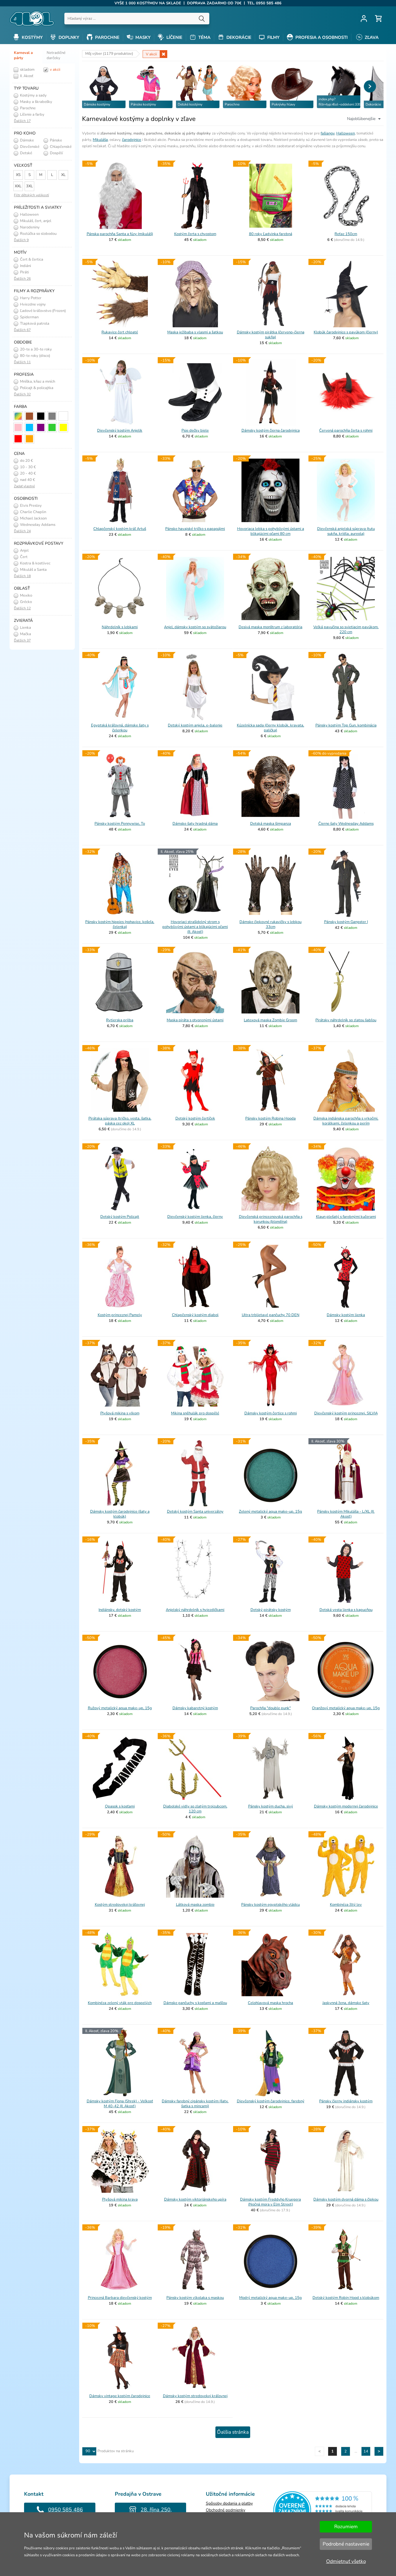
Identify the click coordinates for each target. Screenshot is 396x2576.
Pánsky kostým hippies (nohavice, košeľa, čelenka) (120, 924)
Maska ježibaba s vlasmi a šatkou (195, 332)
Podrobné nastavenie (346, 2544)
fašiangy (328, 133)
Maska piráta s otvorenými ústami (195, 1020)
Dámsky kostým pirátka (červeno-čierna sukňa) (271, 335)
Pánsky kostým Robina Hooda (270, 1118)
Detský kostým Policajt (120, 1217)
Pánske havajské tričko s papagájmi (195, 529)
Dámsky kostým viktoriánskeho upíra (195, 2199)
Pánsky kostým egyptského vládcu (270, 1905)
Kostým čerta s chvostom (195, 234)
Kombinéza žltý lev (346, 1905)
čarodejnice (132, 140)
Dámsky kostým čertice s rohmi (271, 1413)
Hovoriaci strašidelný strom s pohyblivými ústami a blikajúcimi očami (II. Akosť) (195, 927)
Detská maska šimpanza (271, 824)
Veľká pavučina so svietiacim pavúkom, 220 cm (346, 630)
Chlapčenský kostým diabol (195, 1315)
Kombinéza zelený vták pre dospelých (120, 2003)
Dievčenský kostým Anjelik (120, 430)
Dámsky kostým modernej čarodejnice (346, 1806)
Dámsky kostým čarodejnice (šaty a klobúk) (120, 1514)
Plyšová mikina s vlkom (120, 1413)
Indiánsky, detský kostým (120, 1610)
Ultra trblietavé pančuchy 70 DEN (271, 1315)
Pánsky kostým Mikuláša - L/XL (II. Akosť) (346, 1514)
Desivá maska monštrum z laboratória (270, 627)
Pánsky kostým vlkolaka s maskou (195, 2298)
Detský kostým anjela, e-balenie (195, 725)
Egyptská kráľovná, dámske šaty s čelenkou (120, 728)
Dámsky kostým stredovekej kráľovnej (195, 2396)
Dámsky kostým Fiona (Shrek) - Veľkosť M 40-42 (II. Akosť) (120, 2104)
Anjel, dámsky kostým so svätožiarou (195, 627)
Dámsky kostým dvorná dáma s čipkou (346, 2199)
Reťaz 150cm (346, 234)
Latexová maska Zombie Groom (270, 1020)
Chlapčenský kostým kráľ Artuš (120, 529)
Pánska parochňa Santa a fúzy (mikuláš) (120, 234)
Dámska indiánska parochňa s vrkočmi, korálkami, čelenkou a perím (346, 1121)
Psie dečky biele (195, 430)
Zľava (371, 37)
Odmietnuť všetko (346, 2561)
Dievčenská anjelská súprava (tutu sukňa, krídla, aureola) (346, 531)
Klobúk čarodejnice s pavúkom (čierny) (346, 332)
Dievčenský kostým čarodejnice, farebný (271, 2101)
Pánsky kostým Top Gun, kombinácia (346, 725)
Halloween (346, 133)
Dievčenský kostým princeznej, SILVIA (346, 1413)
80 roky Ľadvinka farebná (271, 234)
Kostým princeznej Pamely (120, 1315)
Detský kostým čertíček (195, 1118)
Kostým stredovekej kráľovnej (120, 1905)
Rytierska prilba (120, 1020)
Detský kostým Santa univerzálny (195, 1512)
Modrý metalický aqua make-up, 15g (270, 2298)
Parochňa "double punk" (270, 1708)
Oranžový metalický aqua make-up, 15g (346, 1708)
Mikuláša (100, 140)
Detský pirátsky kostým (271, 1610)
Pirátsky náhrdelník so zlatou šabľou (346, 1020)
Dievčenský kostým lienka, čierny (195, 1217)
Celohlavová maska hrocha (270, 2003)
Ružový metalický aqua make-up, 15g (120, 1708)
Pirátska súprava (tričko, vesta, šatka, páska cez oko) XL (120, 1121)
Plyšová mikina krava (120, 2199)
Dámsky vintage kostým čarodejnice (120, 2396)
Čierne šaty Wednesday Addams (346, 824)
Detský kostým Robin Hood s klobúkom (346, 2298)
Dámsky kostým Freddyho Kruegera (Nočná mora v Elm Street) (270, 2202)
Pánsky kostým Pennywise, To (120, 824)
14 (366, 2451)
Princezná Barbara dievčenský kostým (120, 2298)
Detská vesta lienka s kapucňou (346, 1610)
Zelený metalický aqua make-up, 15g (270, 1512)
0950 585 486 (66, 2510)
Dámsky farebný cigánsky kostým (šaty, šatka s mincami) (195, 2104)
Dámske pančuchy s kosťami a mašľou (195, 2003)
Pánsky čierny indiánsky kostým (346, 2101)
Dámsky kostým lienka (346, 1315)
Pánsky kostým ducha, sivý (271, 1806)
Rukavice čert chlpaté (120, 332)
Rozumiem (346, 2527)
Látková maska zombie (195, 1905)
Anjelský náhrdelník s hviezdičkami (195, 1610)
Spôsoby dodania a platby (229, 2503)
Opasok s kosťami (120, 1806)
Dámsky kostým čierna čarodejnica (271, 430)
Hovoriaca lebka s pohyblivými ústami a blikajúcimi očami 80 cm (271, 531)
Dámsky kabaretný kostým (195, 1708)
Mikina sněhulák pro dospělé (195, 1413)
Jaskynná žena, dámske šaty (346, 2003)
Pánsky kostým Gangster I (346, 922)
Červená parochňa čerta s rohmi (346, 430)
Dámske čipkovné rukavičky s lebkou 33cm (270, 924)
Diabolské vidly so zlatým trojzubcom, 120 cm (195, 1809)
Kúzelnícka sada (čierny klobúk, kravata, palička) (270, 728)
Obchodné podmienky (226, 2510)
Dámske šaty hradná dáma (195, 824)
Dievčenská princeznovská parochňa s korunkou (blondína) (271, 1219)
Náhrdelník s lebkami (120, 627)
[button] (370, 86)
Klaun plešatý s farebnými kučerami (346, 1217)
